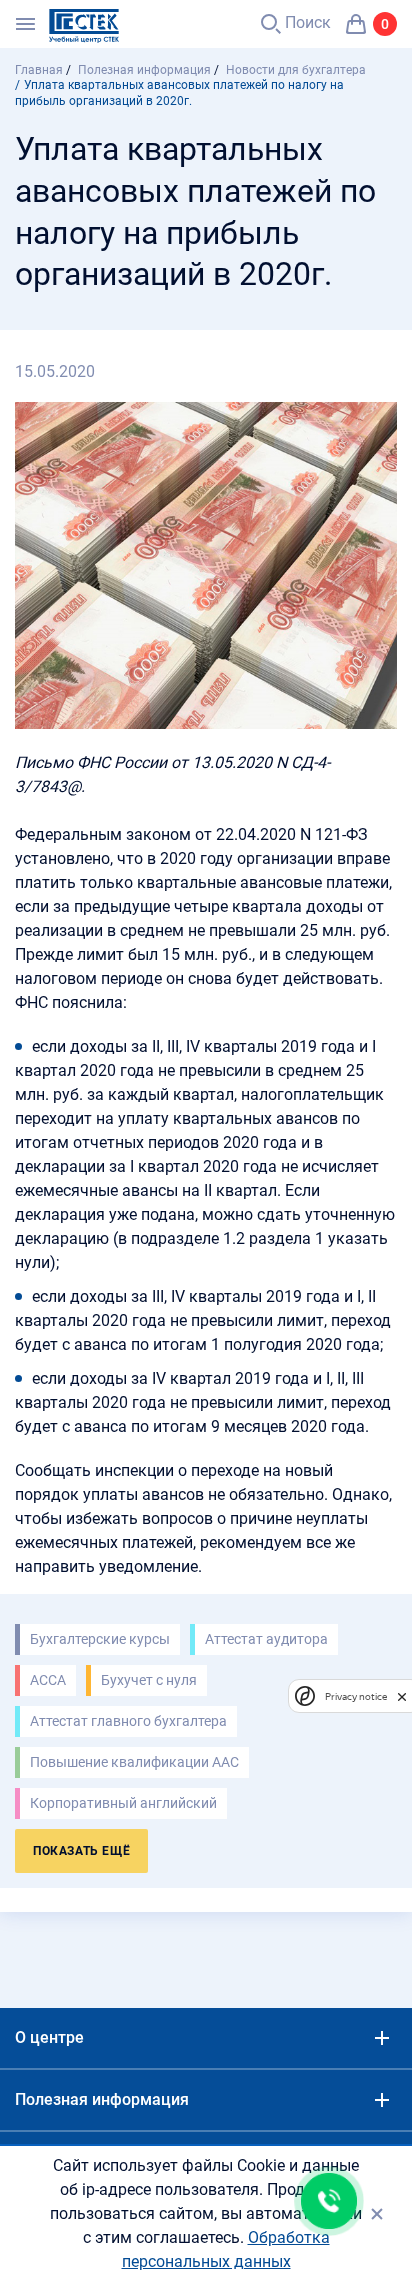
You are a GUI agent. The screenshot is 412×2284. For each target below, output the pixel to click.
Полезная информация (102, 2099)
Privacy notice (356, 1696)
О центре (49, 2037)
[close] (402, 1696)
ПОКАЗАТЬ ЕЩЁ (81, 1851)
